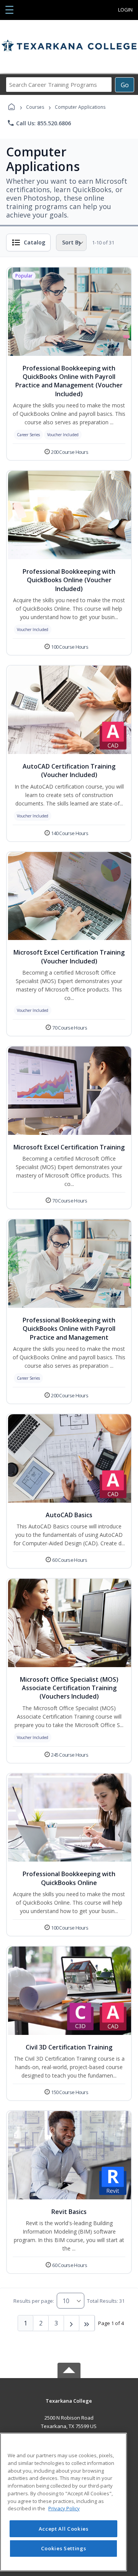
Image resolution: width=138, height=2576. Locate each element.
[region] (63, 2502)
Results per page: (34, 2301)
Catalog (34, 242)
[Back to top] (69, 2406)
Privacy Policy (64, 2508)
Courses (35, 107)
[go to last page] (87, 2323)
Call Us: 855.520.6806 (39, 123)
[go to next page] (72, 2323)
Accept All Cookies (64, 2529)
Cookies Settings (64, 2548)
